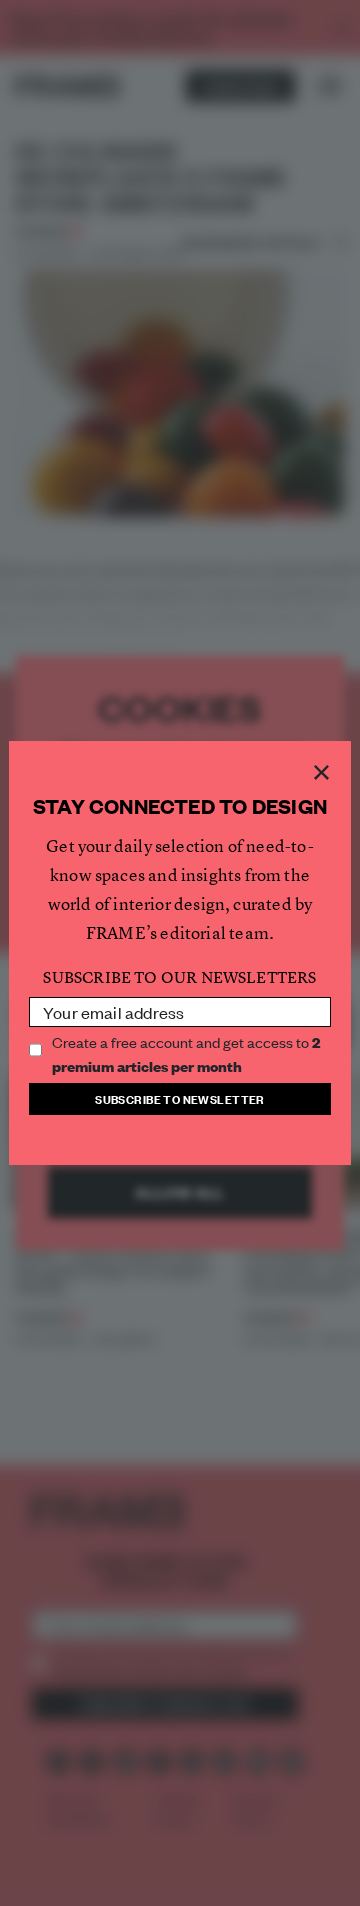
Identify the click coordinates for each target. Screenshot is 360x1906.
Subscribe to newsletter (180, 1098)
